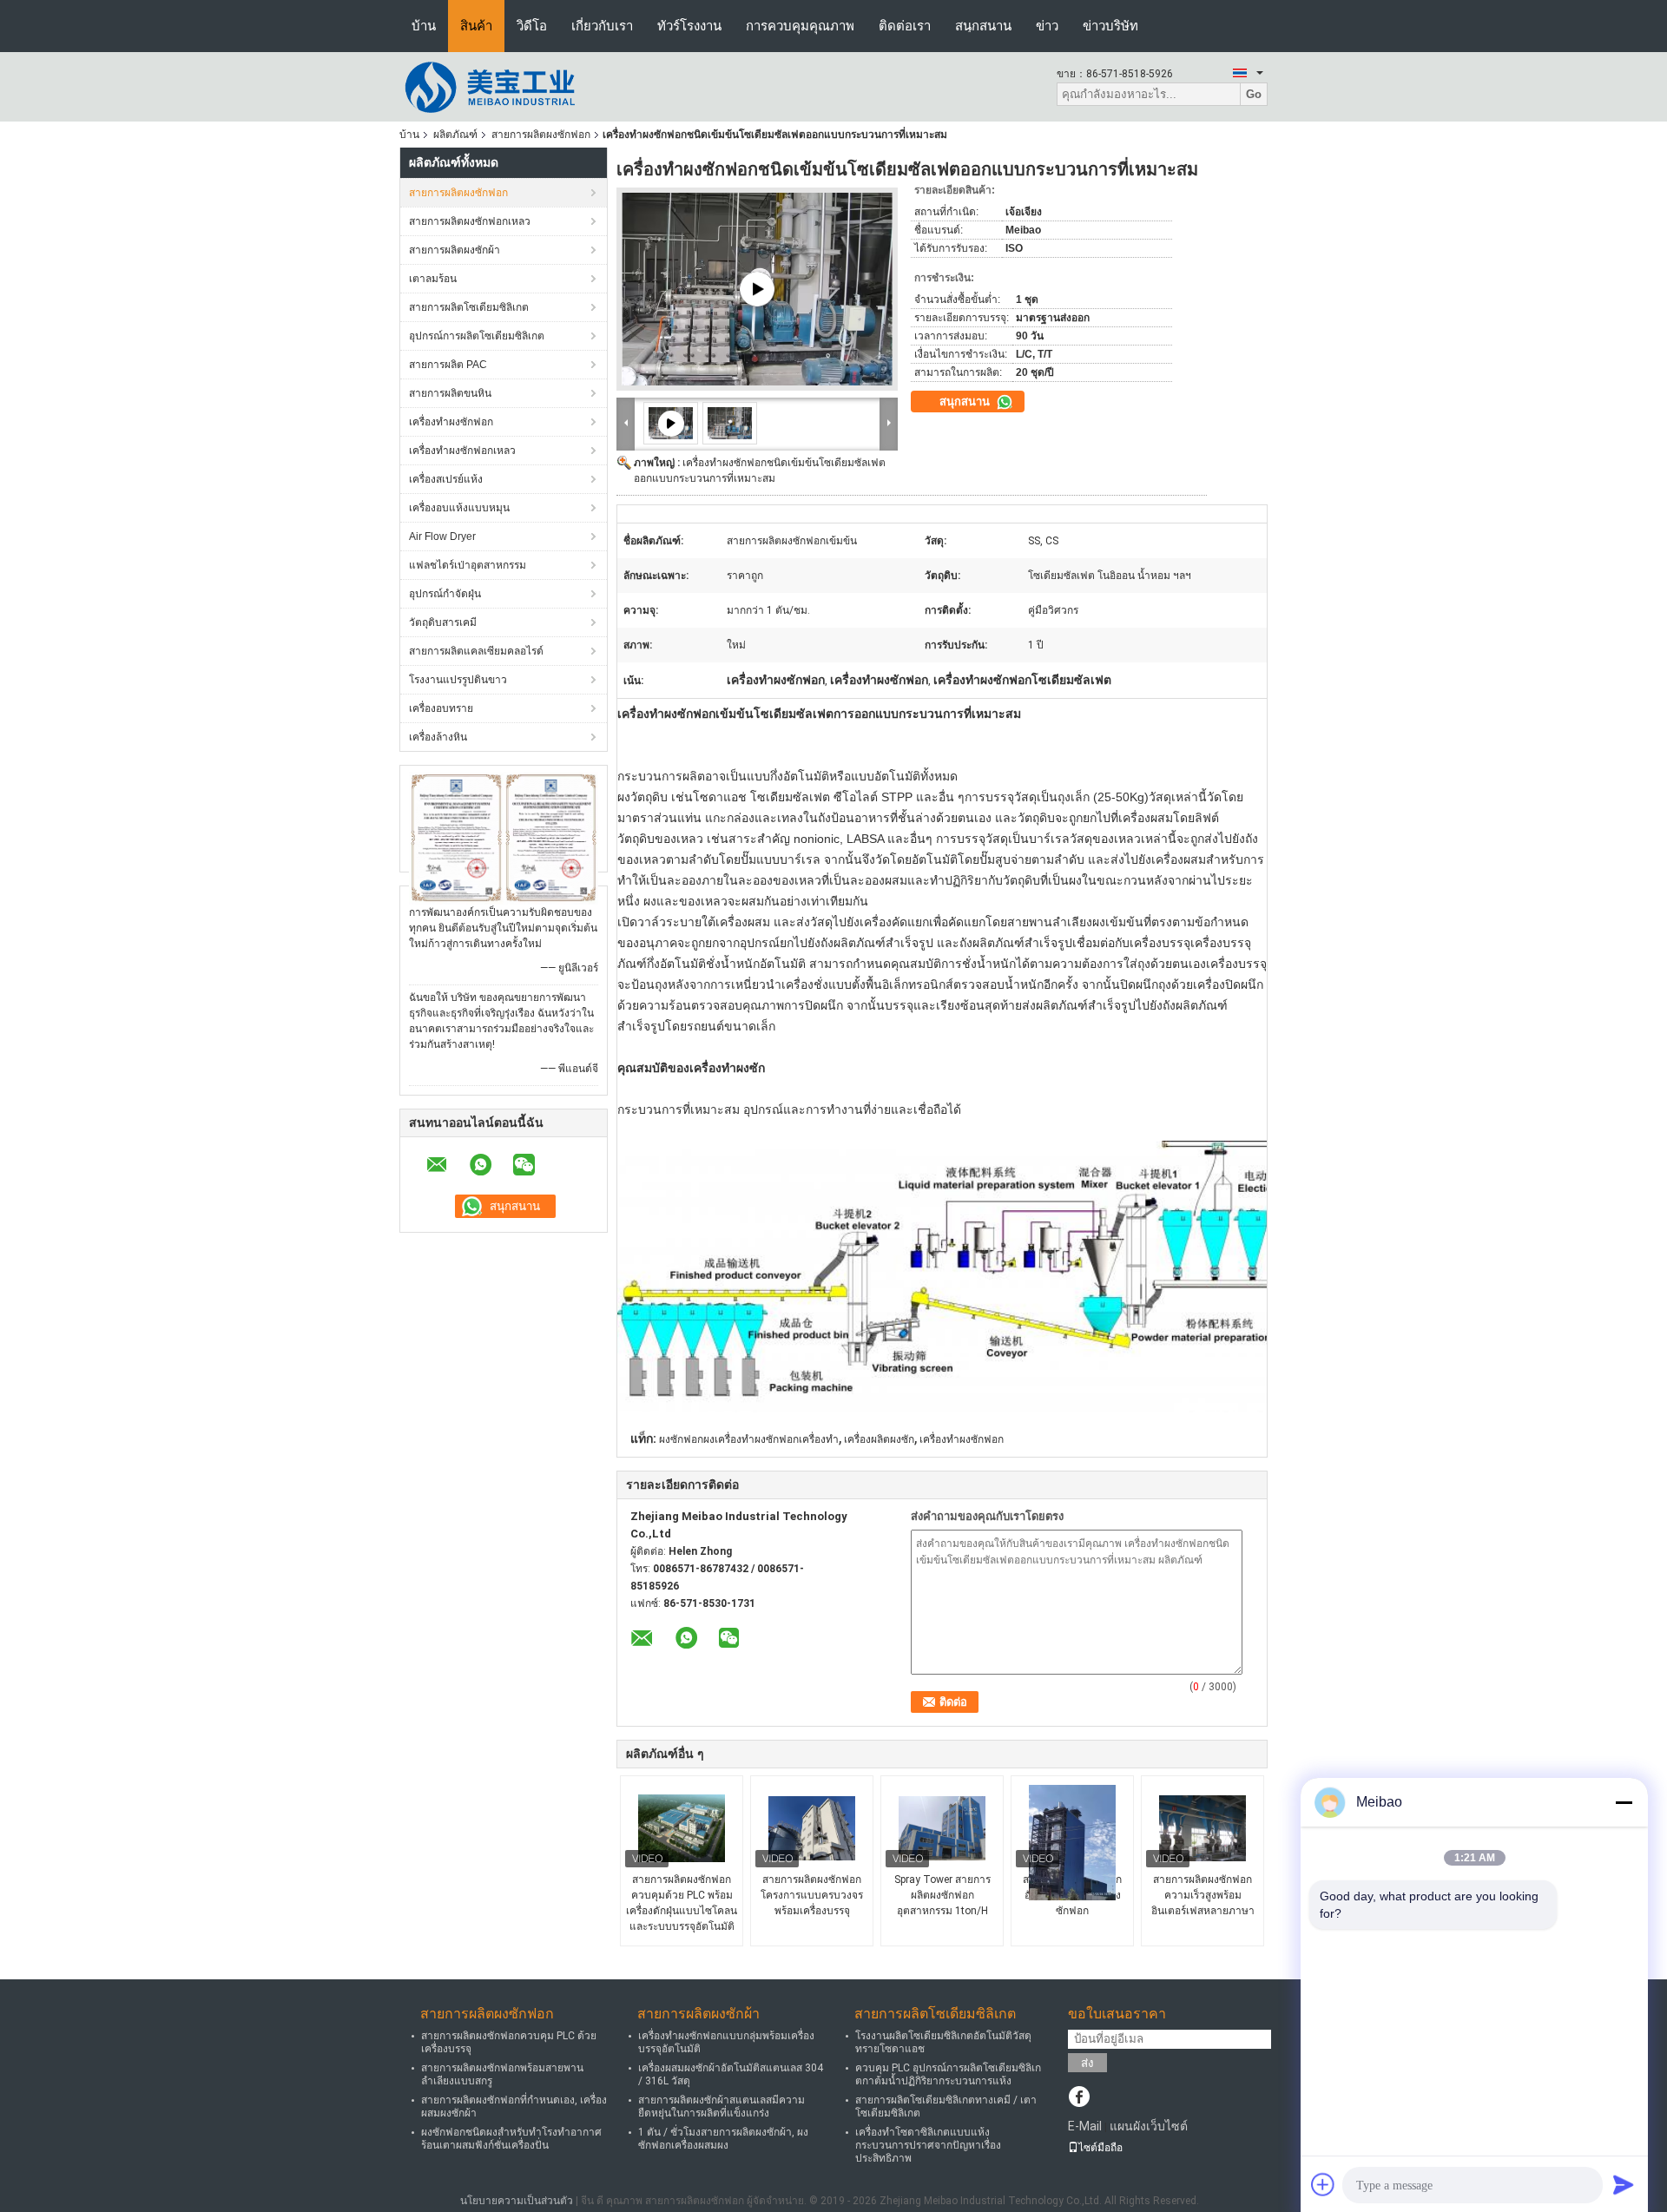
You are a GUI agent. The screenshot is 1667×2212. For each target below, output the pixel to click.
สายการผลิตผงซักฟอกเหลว (470, 221)
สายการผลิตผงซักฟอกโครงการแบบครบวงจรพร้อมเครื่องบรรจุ (812, 1895)
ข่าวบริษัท (1110, 26)
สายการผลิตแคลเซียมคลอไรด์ (476, 651)
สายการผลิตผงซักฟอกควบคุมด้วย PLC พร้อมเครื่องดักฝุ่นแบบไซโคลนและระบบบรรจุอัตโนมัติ (682, 1903)
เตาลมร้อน (433, 279)
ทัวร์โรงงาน (689, 26)
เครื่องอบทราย (441, 708)
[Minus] (1624, 1802)
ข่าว (1047, 26)
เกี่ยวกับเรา (602, 26)
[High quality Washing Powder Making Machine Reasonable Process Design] (757, 289)
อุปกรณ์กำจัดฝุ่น (445, 594)
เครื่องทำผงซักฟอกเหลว (462, 451)
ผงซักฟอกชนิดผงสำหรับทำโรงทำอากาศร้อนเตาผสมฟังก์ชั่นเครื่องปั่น (511, 2139)
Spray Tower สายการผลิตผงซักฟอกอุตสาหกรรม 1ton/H (942, 1895)
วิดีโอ (532, 26)
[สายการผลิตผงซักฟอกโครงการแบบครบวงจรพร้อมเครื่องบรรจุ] (812, 1828)
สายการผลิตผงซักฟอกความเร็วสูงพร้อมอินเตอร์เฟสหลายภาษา (1203, 1895)
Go (1254, 94)
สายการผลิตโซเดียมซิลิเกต (469, 307)
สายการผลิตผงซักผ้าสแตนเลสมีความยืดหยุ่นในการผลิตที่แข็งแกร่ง (721, 2107)
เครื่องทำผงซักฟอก (451, 422)
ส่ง (1087, 2063)
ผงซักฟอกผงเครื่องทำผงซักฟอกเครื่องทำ (749, 1439)
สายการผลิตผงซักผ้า (455, 250)
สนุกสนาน (983, 26)
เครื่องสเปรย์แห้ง (446, 479)
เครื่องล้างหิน (438, 737)
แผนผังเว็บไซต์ (1149, 2126)
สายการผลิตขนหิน (450, 393)
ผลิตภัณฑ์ (455, 135)
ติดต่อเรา (905, 26)
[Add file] (1323, 2184)
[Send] (1624, 2184)
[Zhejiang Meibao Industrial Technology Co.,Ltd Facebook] (1079, 2098)
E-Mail (1085, 2126)
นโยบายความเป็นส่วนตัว (517, 2201)
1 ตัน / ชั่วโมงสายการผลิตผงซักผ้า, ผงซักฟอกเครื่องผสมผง (723, 2139)
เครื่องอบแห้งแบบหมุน (459, 508)
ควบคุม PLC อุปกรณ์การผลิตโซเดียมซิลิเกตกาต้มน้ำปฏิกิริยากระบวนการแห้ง (948, 2074)
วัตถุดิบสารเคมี (443, 622)
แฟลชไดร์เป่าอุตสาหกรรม (468, 565)
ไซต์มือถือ (1100, 2148)
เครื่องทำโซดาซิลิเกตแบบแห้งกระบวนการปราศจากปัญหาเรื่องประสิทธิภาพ (928, 2145)
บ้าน (424, 26)
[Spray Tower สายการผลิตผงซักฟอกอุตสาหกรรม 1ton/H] (942, 1828)
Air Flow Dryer (442, 537)
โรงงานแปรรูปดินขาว (458, 680)
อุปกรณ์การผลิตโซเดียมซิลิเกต (477, 336)
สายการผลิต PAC (448, 365)
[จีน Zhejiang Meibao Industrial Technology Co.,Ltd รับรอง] (456, 838)
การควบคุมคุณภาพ (800, 26)
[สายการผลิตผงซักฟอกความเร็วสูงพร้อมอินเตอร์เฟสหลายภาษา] (1202, 1828)
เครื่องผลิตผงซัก (879, 1439)
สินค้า (476, 26)
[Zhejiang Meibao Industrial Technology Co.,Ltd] (495, 86)
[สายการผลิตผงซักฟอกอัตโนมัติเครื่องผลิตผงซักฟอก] (1072, 1843)
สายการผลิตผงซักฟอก (541, 135)
